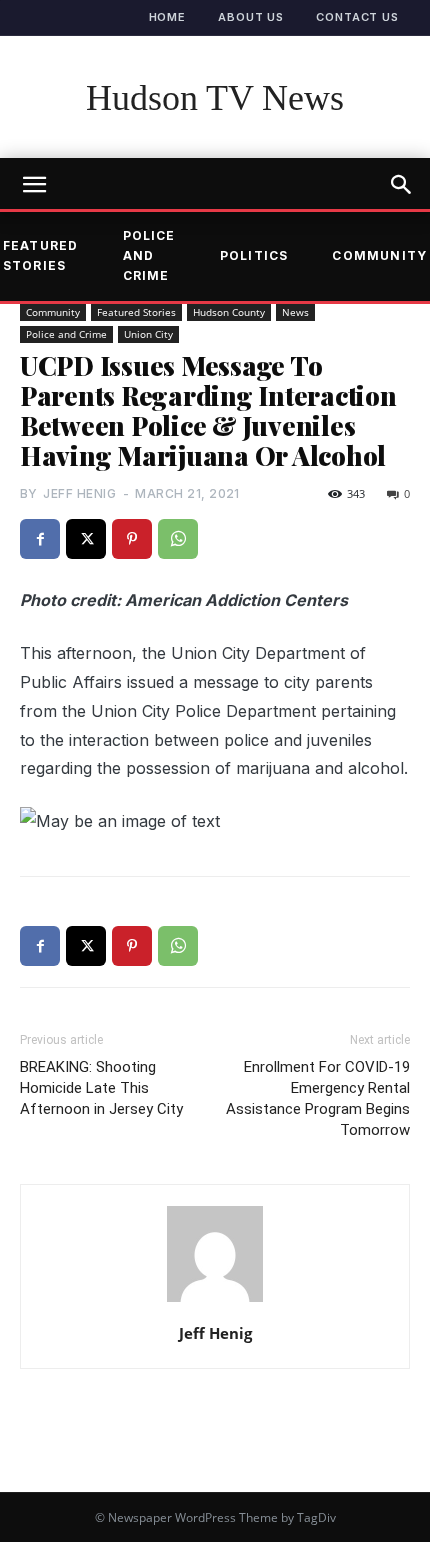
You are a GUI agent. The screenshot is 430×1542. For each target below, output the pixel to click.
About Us (251, 17)
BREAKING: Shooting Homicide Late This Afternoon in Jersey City (101, 1088)
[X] (86, 539)
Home (168, 17)
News (295, 312)
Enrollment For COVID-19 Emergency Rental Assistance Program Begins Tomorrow (318, 1098)
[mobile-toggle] (34, 185)
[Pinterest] (132, 539)
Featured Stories (136, 312)
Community (53, 312)
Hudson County (229, 312)
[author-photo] (215, 1301)
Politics (254, 255)
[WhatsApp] (178, 539)
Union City (148, 334)
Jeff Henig (79, 493)
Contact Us (357, 17)
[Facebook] (40, 539)
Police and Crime (149, 256)
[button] (402, 185)
